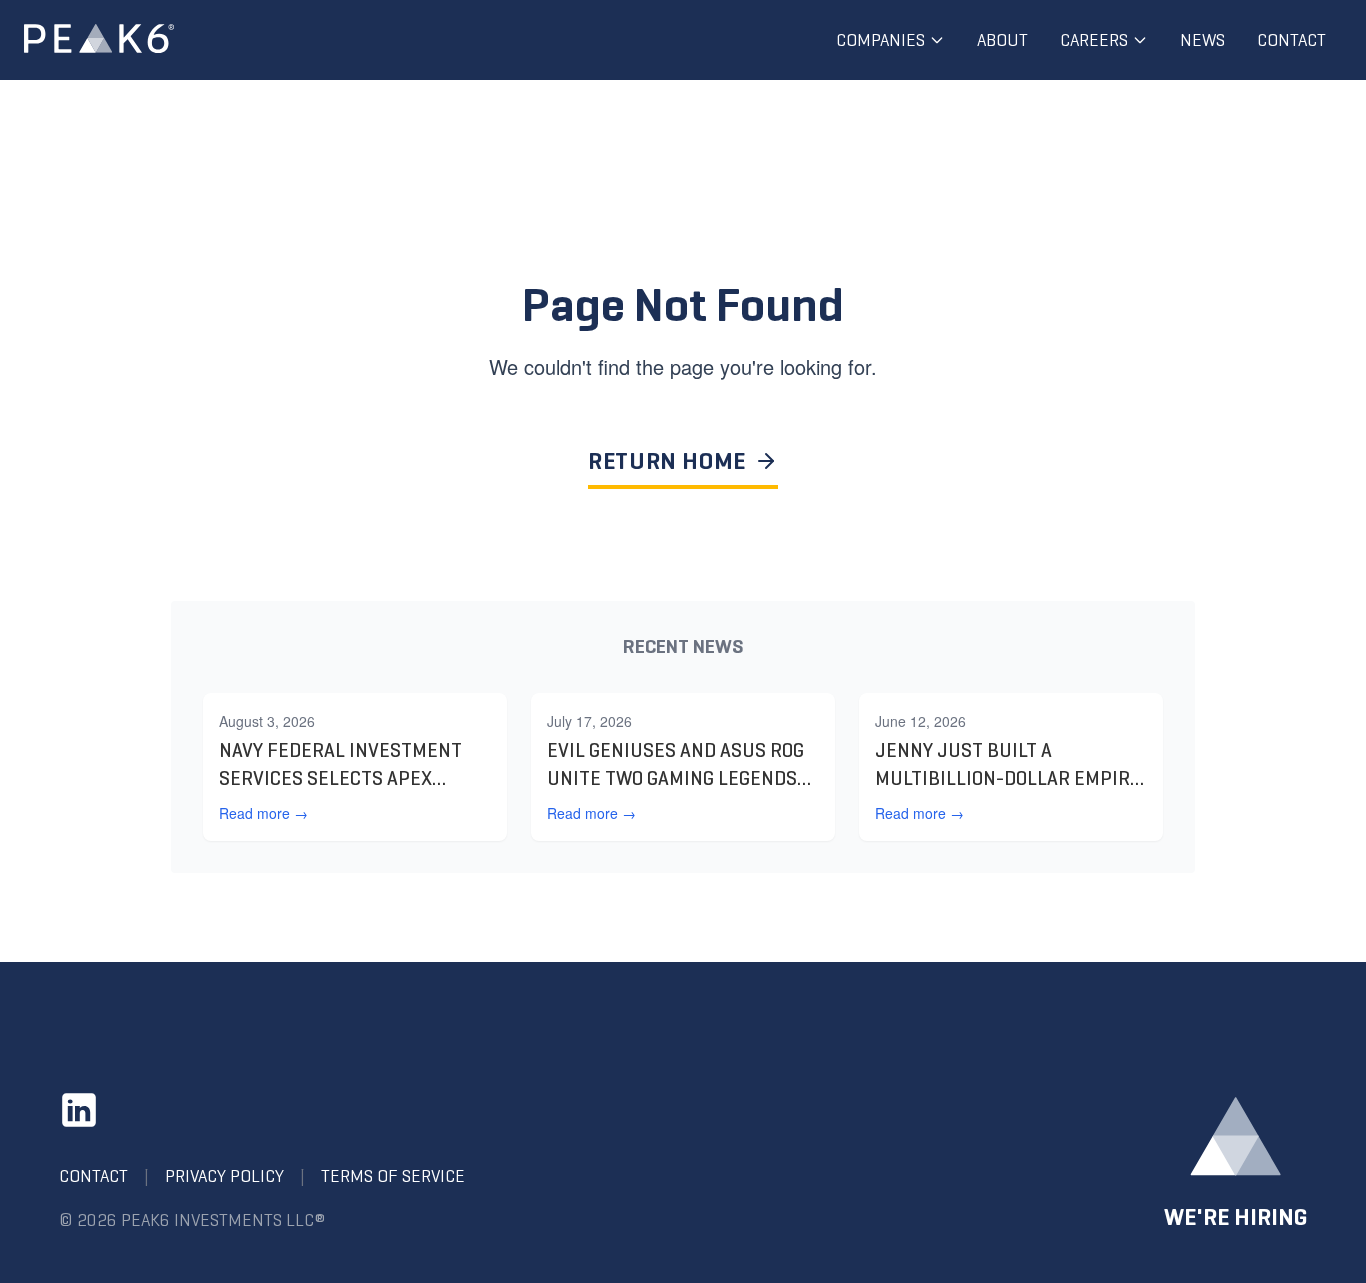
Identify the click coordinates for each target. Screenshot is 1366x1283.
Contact (1291, 40)
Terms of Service (393, 1176)
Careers (1094, 40)
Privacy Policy (224, 1176)
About (1002, 40)
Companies (880, 40)
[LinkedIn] (79, 1110)
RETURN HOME (667, 461)
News (1202, 40)
